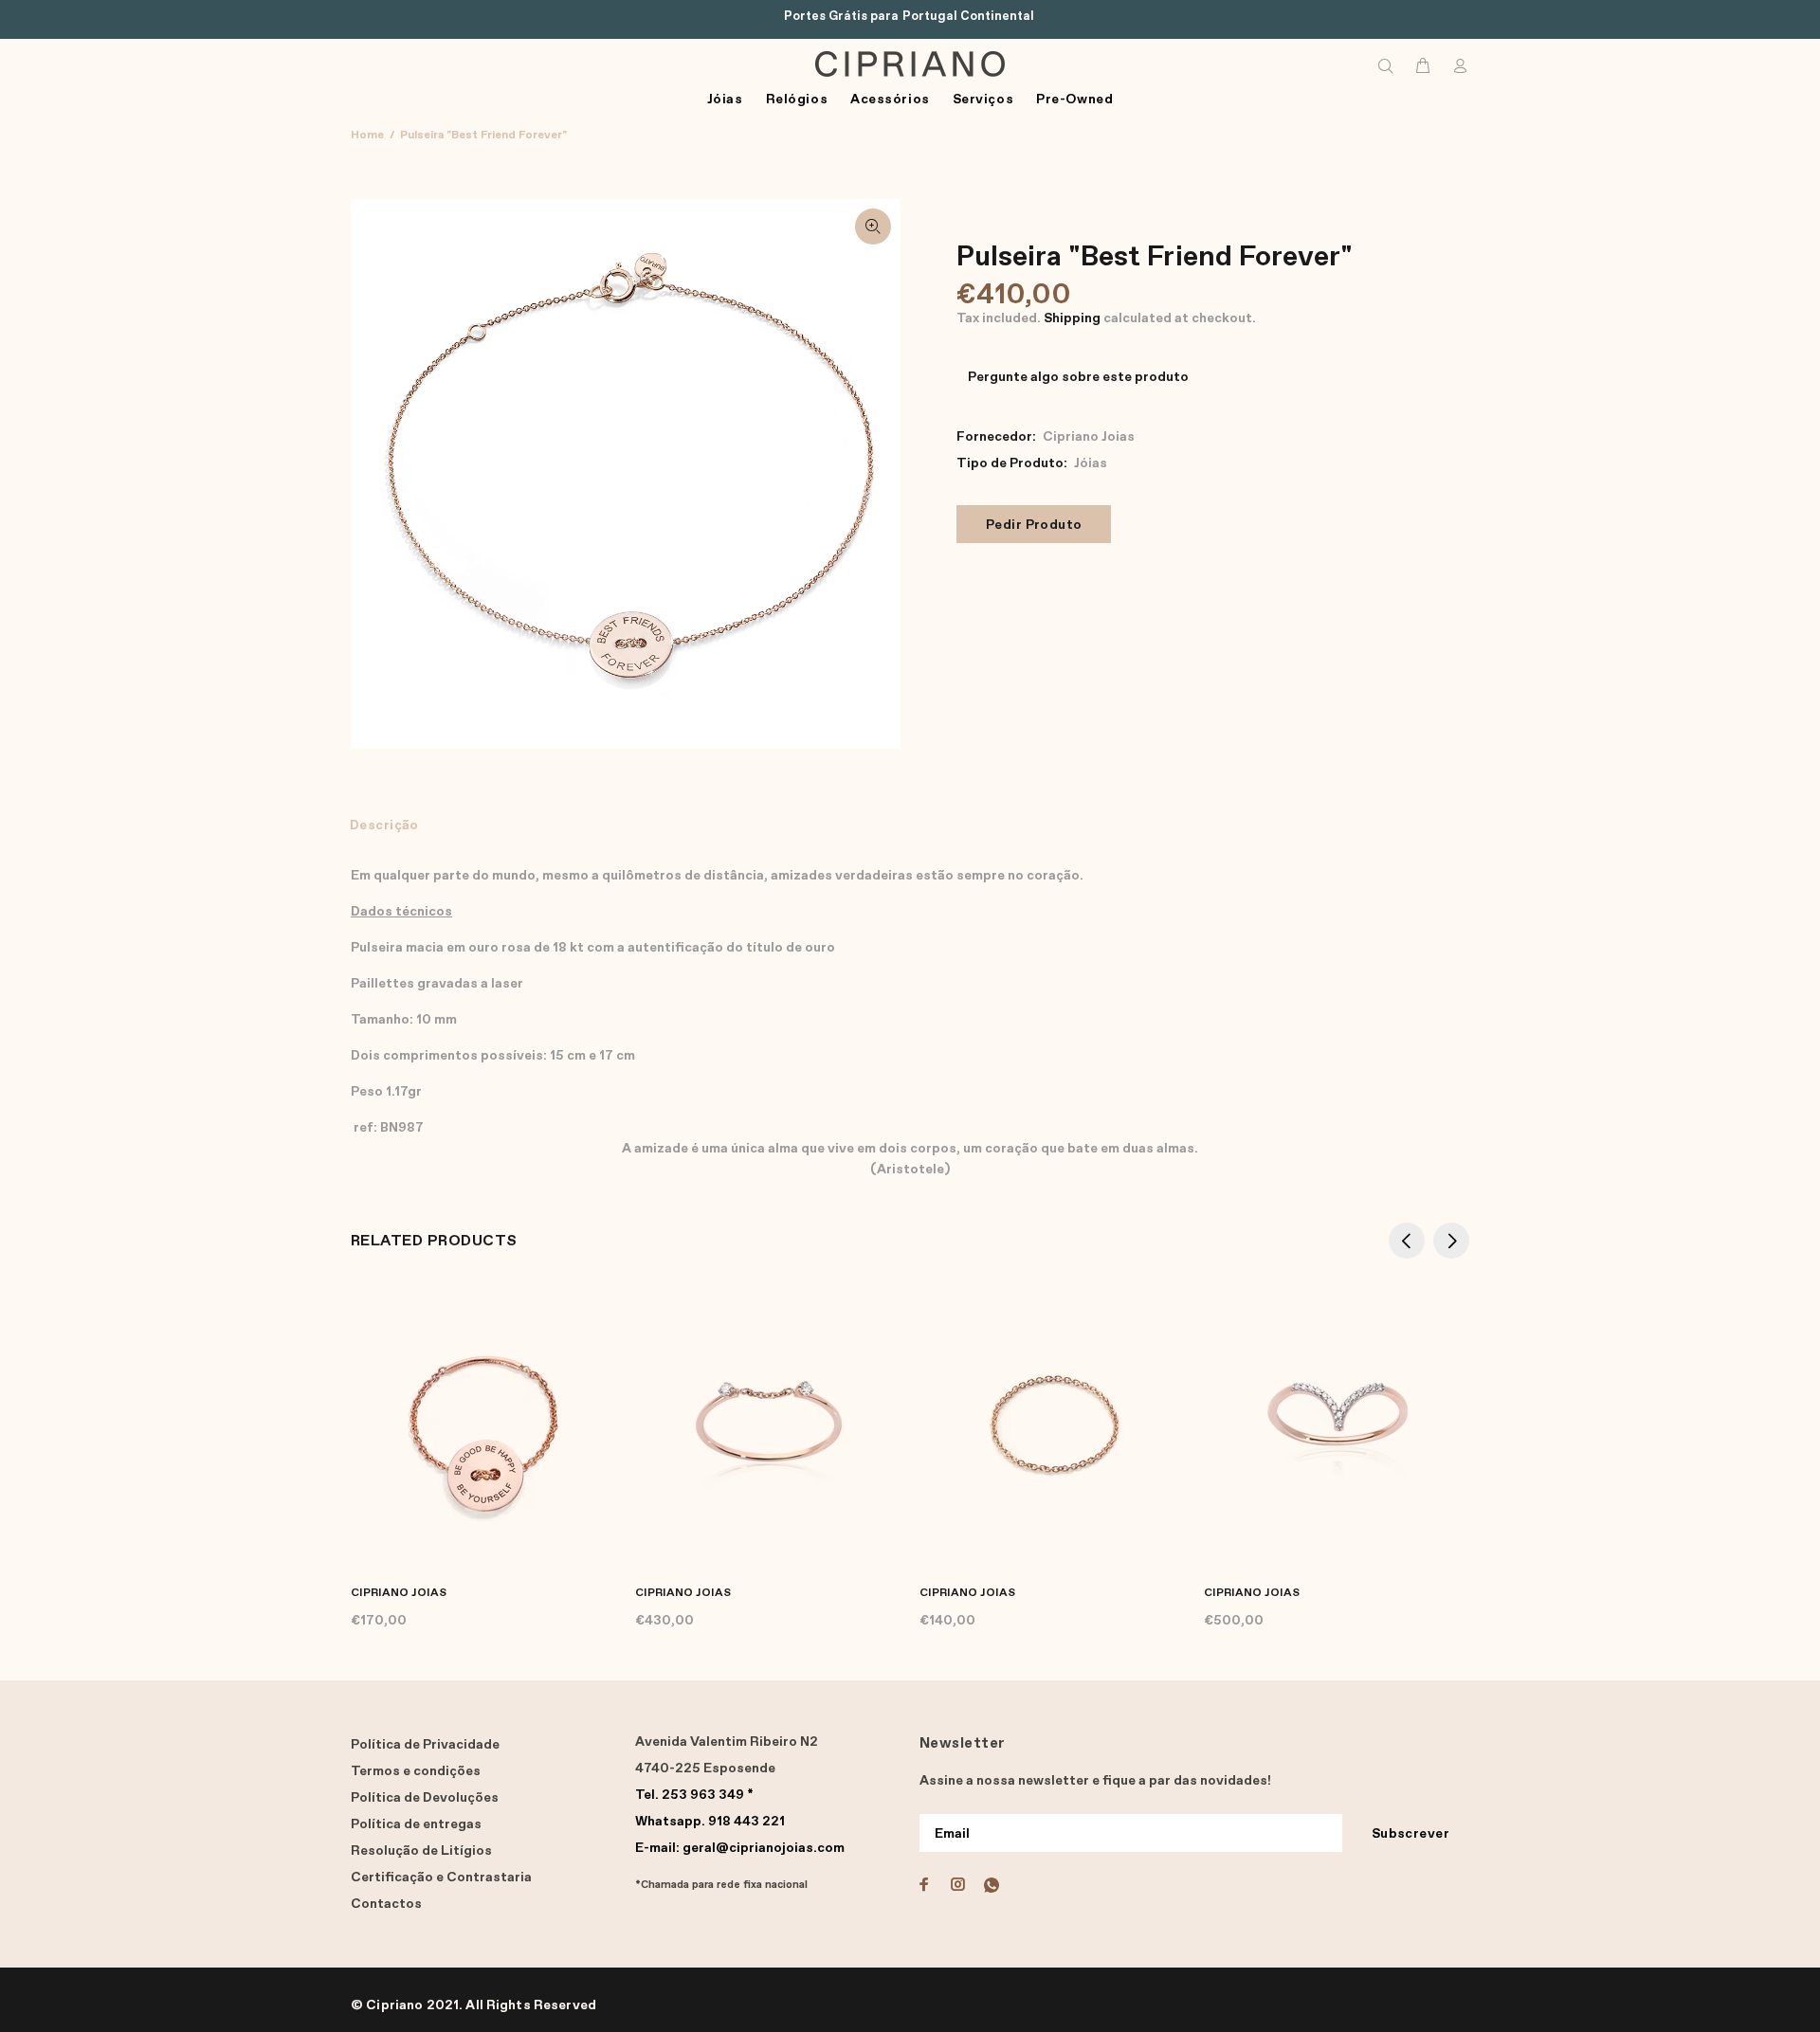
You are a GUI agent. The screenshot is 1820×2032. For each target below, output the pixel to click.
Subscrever (1410, 1834)
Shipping (1072, 318)
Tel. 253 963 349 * (694, 1795)
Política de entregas (416, 1824)
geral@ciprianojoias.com (740, 1848)
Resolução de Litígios (421, 1851)
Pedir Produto (1034, 525)
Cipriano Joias (1089, 437)
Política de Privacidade (425, 1745)
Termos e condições (416, 1771)
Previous (1407, 1241)
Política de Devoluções (425, 1798)
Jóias (1091, 463)
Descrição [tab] (384, 825)
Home (367, 136)
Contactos (386, 1904)
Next (1451, 1241)
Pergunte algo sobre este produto (1078, 377)
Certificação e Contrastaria (441, 1878)
